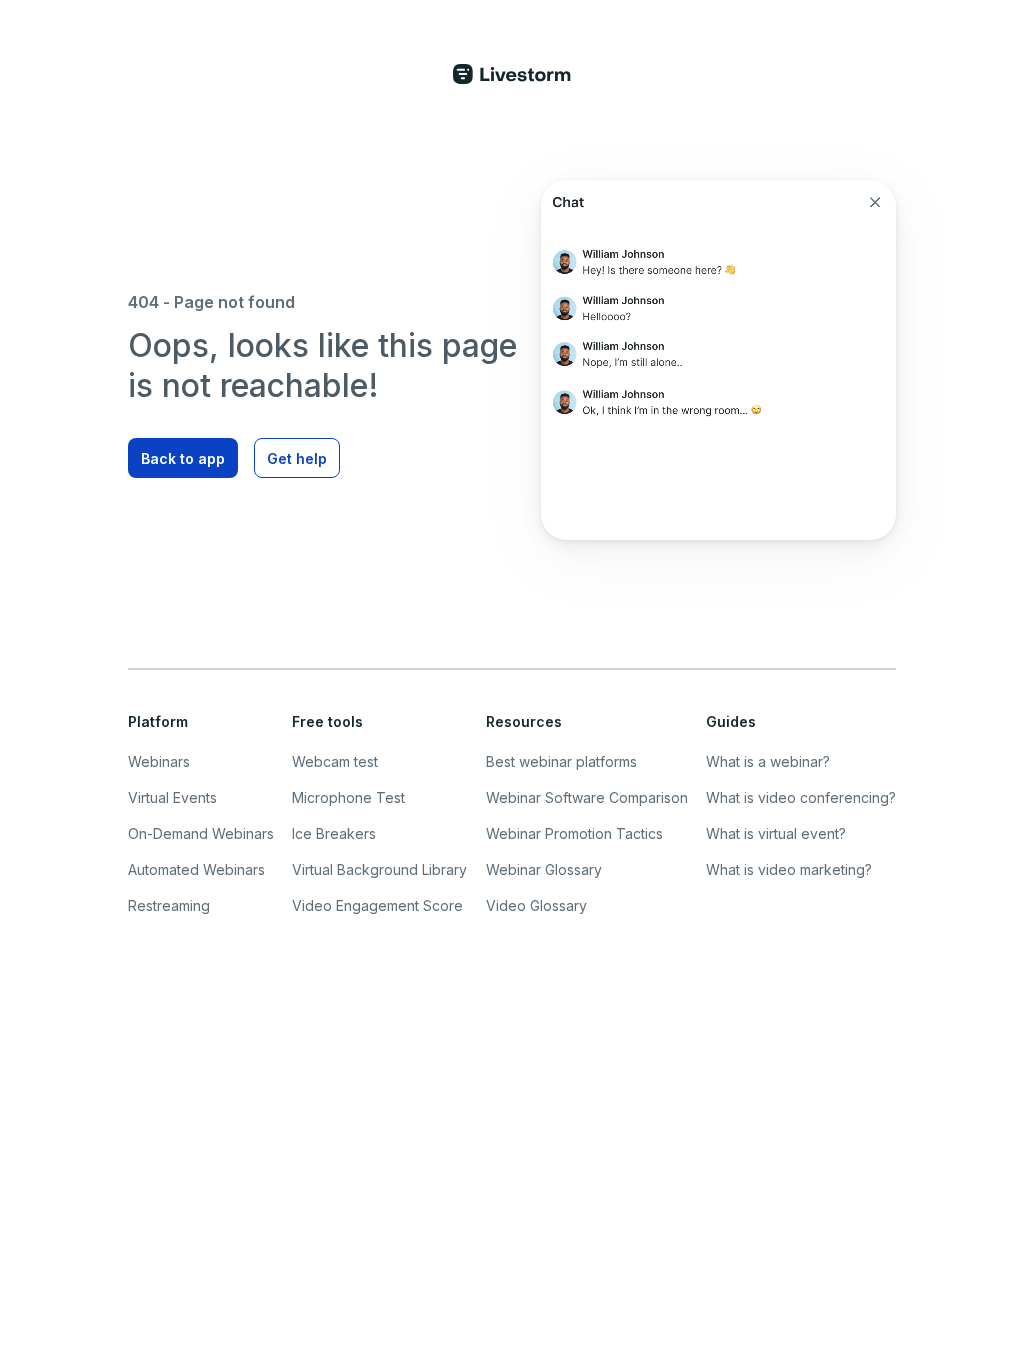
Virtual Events (172, 797)
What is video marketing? (789, 869)
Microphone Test (348, 797)
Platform (158, 721)
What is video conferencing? (801, 797)
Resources (524, 721)
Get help (297, 458)
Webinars (159, 761)
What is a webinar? (768, 761)
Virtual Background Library (379, 869)
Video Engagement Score (377, 905)
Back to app (183, 458)
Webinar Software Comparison (587, 797)
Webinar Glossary (544, 869)
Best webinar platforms (561, 761)
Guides (731, 721)
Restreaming (169, 905)
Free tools (327, 721)
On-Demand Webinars (201, 833)
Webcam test (335, 761)
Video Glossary (536, 905)
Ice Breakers (334, 833)
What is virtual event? (776, 833)
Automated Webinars (196, 869)
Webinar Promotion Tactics (574, 833)
